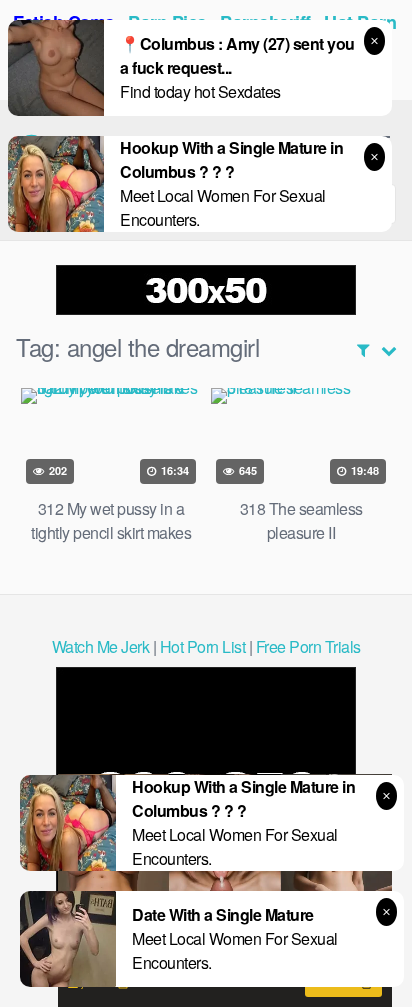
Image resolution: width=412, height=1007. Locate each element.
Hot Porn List (203, 646)
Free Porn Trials (308, 646)
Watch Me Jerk (101, 646)
